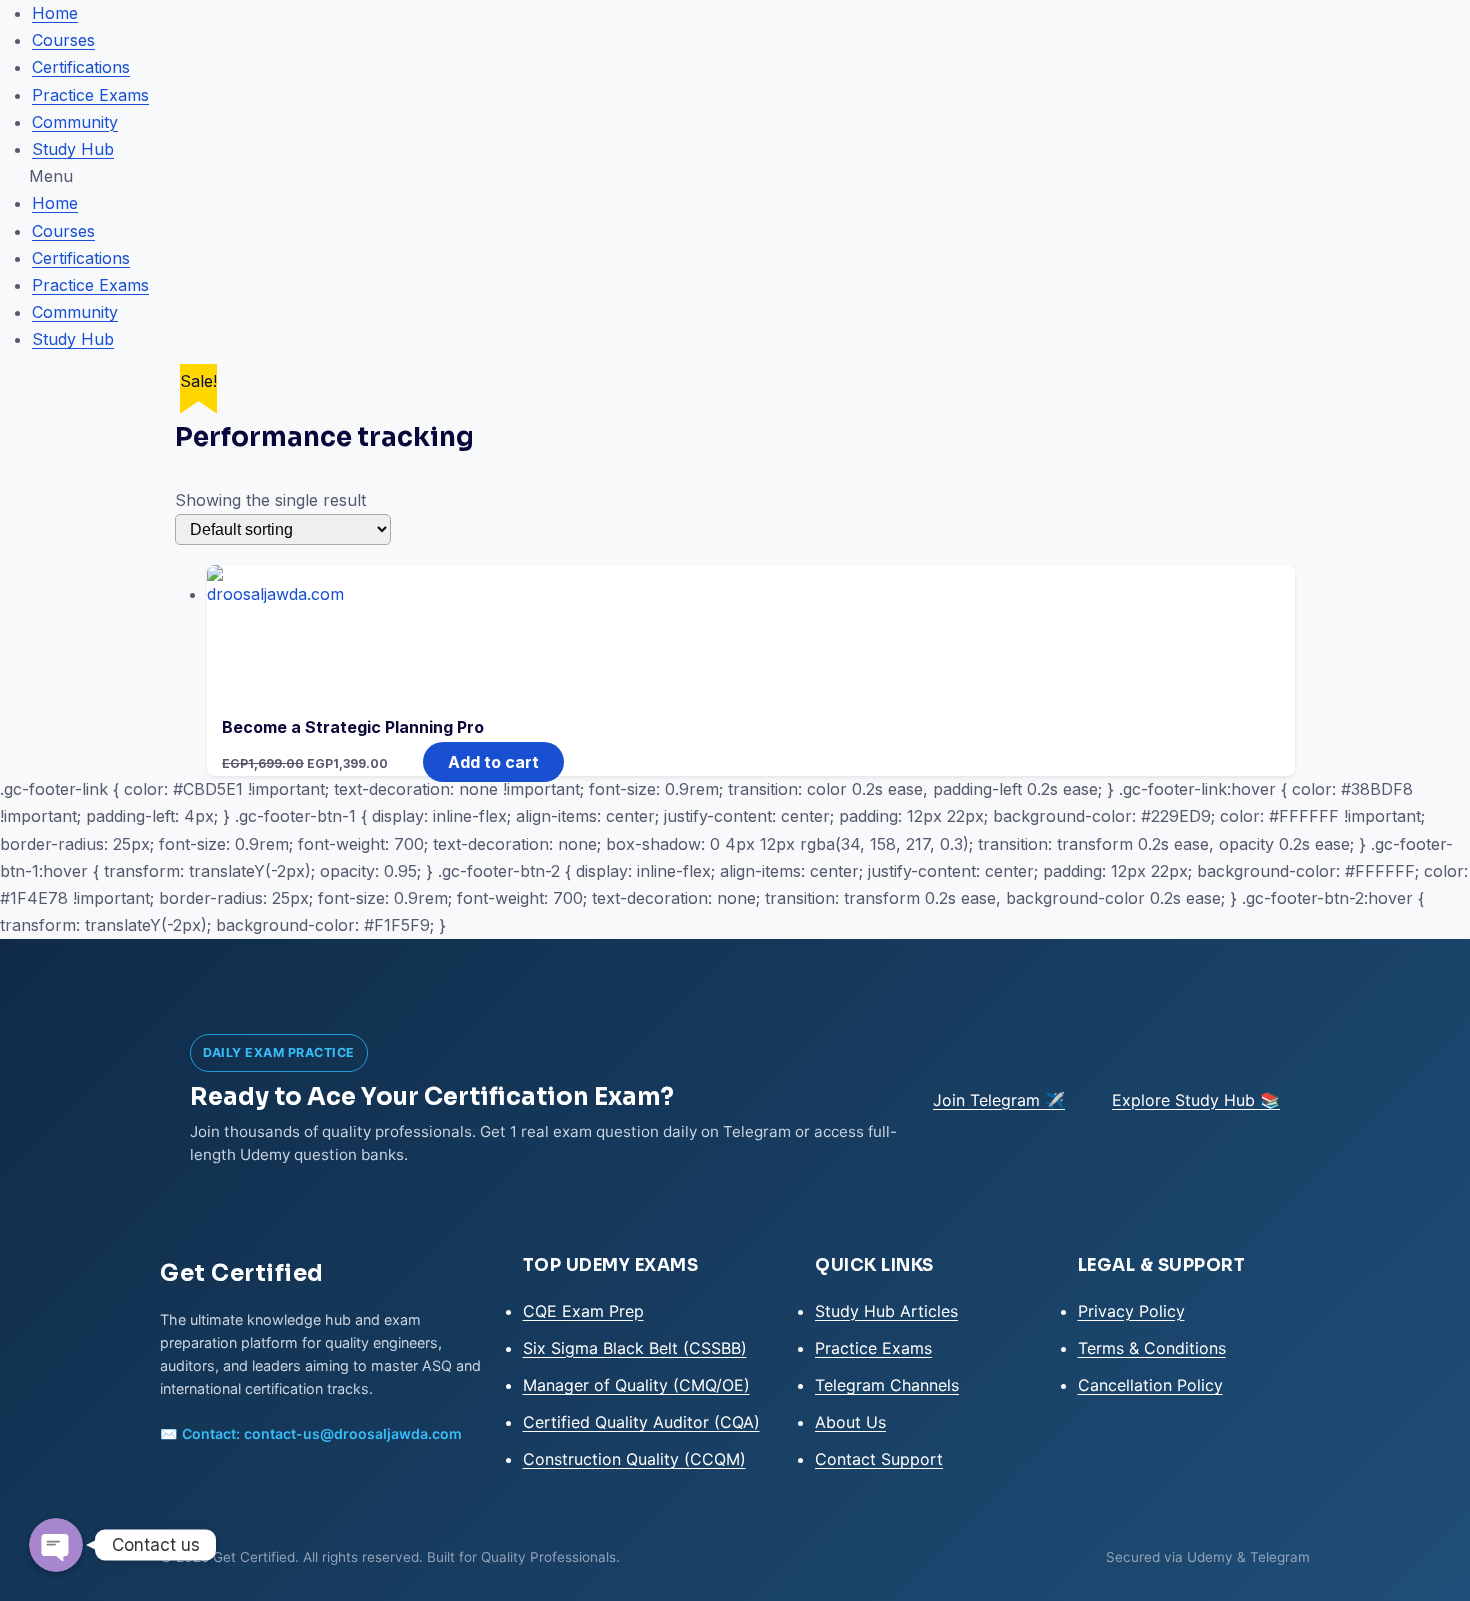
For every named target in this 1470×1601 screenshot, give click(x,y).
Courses (63, 40)
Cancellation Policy (1150, 1385)
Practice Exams (90, 95)
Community (75, 122)
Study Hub (73, 149)
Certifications (81, 67)
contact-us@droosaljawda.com (353, 1433)
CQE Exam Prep (583, 1311)
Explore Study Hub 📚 (1196, 1100)
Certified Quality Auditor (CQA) (641, 1422)
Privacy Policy (1131, 1311)
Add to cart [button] (493, 762)
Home (55, 13)
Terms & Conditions (1152, 1348)
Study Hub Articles (886, 1311)
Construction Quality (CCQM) (634, 1459)
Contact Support (879, 1459)
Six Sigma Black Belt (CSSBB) (635, 1348)
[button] (735, 176)
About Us (850, 1422)
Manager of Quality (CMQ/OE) (636, 1385)
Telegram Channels (887, 1385)
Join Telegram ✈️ (999, 1100)
